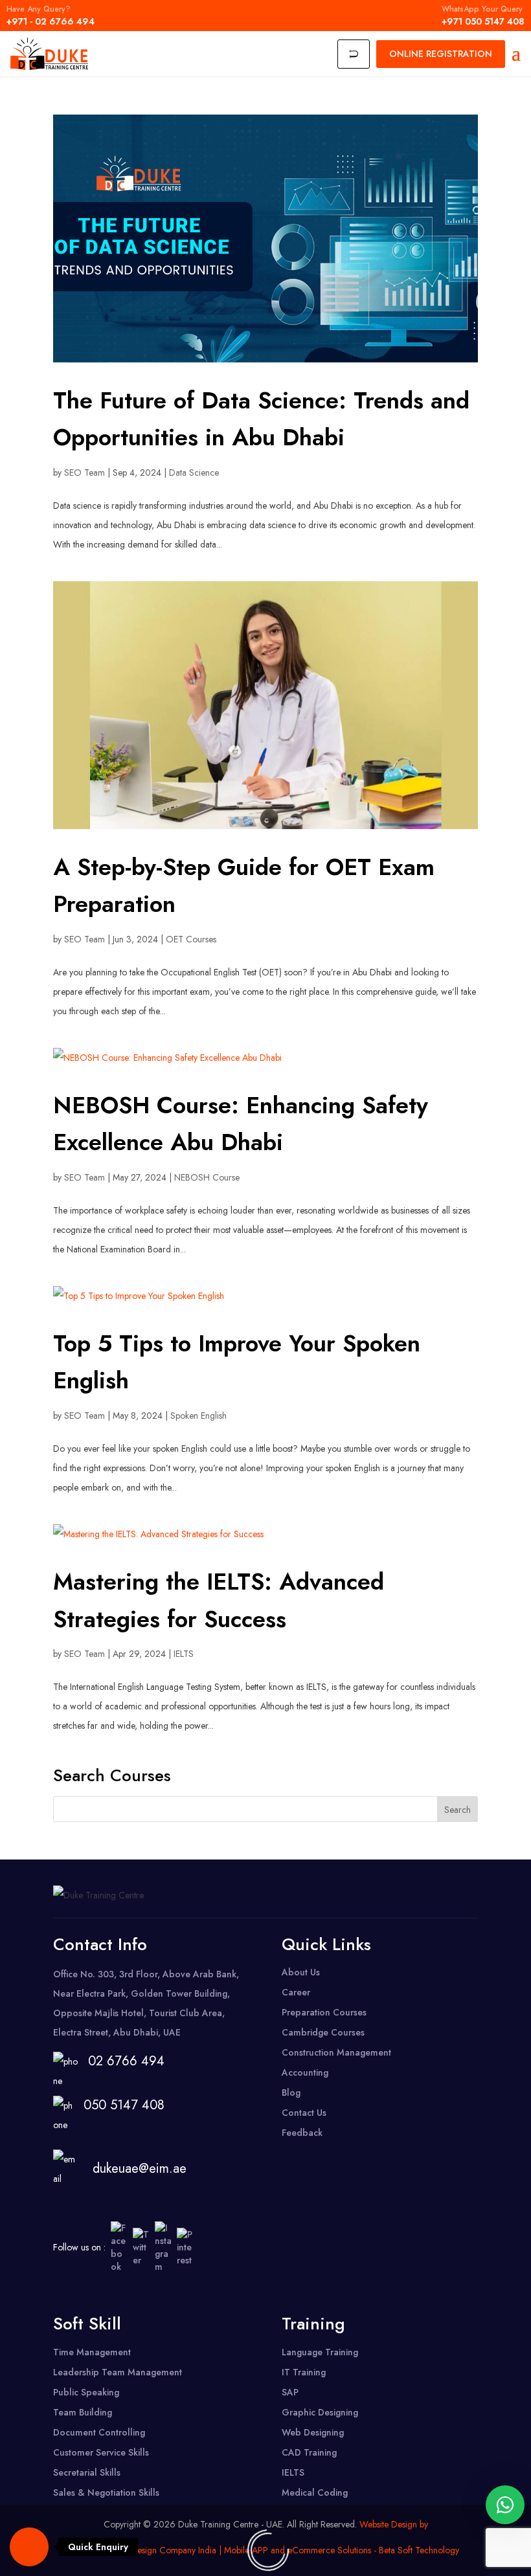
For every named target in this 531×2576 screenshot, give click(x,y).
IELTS (184, 1654)
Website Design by (394, 2524)
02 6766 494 (126, 2061)
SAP (290, 2392)
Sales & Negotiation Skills (106, 2493)
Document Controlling (99, 2432)
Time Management (92, 2352)
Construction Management (336, 2052)
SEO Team (85, 472)
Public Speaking (86, 2392)
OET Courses (191, 939)
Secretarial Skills (87, 2472)
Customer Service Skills (101, 2452)
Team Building (83, 2412)
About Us (301, 1972)
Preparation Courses (324, 2012)
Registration (441, 54)
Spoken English (198, 1416)
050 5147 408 (120, 2105)
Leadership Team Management (118, 2372)
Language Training (320, 2352)
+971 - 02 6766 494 (51, 16)
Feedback (302, 2133)
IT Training (304, 2372)
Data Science (194, 472)
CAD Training (309, 2452)
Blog (291, 2093)
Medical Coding (315, 2493)
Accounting (305, 2072)
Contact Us (304, 2113)
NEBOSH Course (207, 1177)
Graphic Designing (320, 2412)
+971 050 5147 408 (483, 16)
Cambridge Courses (323, 2032)
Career (296, 1992)
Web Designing (313, 2432)
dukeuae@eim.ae (140, 2169)
